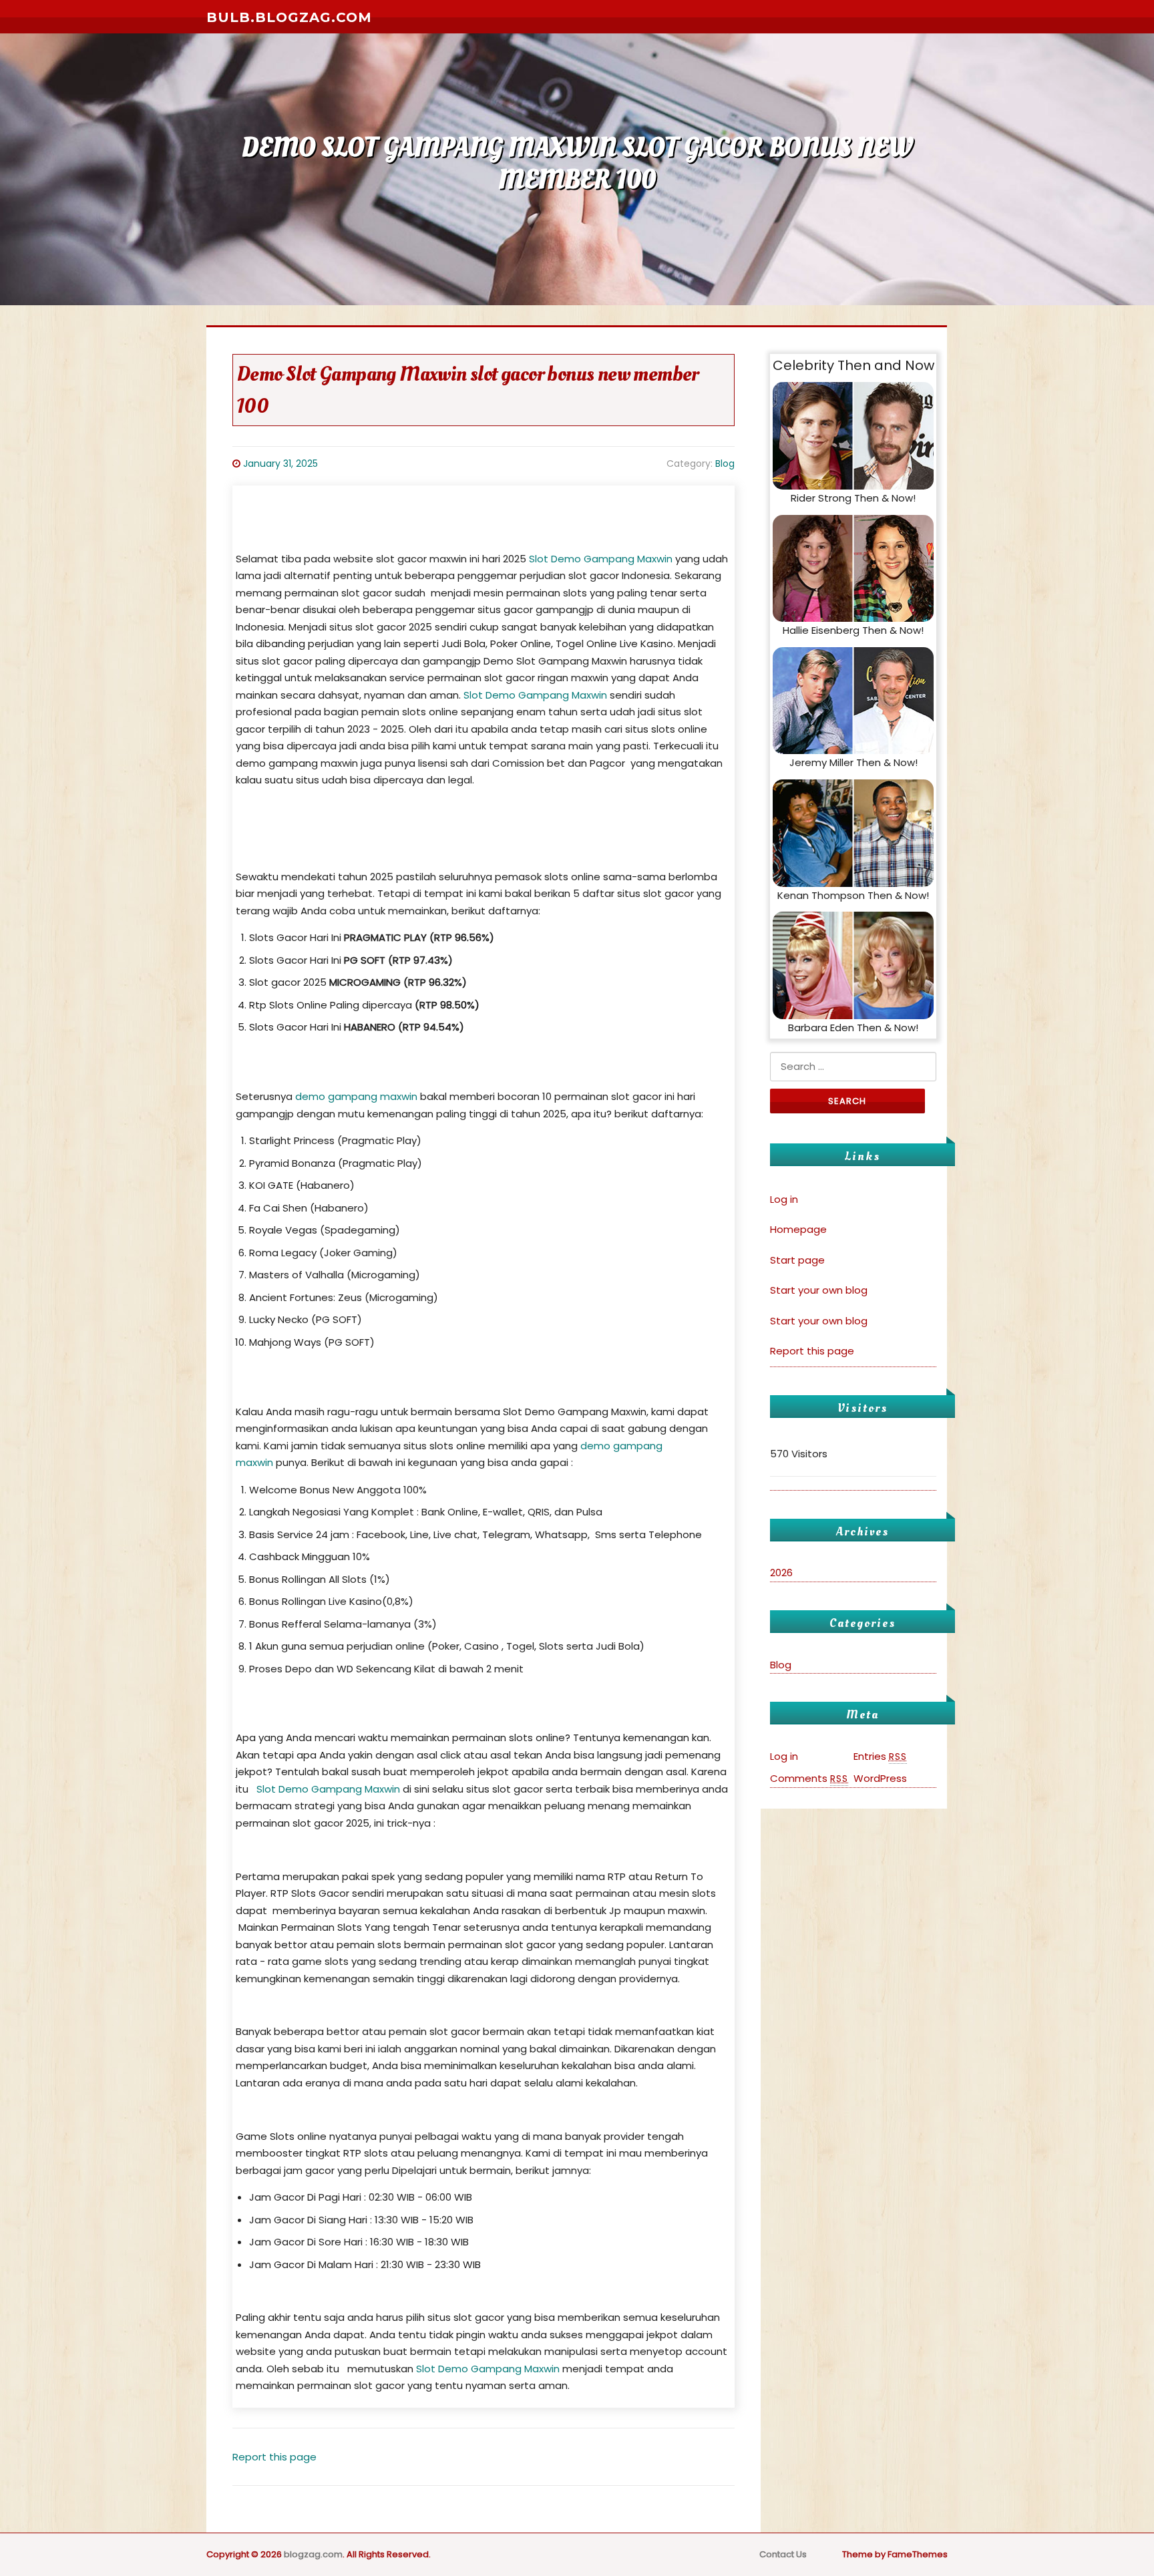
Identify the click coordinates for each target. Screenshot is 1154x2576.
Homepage (798, 1229)
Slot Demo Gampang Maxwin (601, 559)
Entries (880, 1756)
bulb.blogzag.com (289, 17)
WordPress (880, 1778)
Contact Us (783, 2554)
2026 (781, 1573)
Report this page (274, 2457)
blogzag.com (313, 2554)
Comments (809, 1778)
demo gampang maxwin (356, 1096)
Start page (797, 1260)
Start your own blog (819, 1290)
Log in (784, 1199)
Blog (725, 464)
